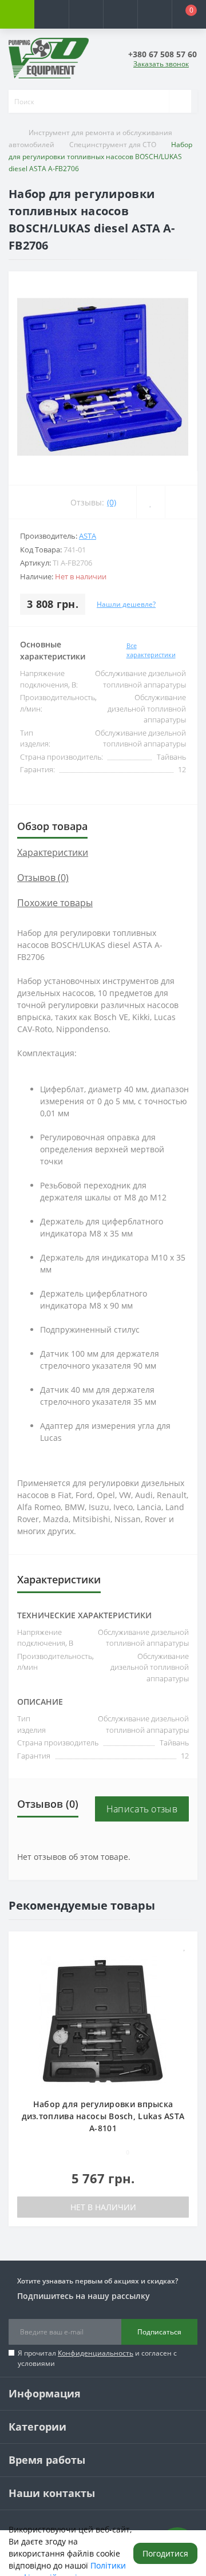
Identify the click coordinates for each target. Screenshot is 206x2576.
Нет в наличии (103, 2207)
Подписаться (159, 2332)
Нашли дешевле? (126, 604)
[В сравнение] (185, 1963)
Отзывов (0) (43, 878)
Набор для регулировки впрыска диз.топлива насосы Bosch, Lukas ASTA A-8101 (103, 2116)
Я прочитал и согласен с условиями (97, 2358)
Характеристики (53, 852)
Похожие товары (55, 903)
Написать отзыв (142, 1809)
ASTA (88, 536)
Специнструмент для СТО (113, 145)
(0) (112, 502)
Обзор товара (52, 826)
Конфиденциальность (96, 2353)
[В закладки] (185, 1946)
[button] (86, 14)
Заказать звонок (161, 64)
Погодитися (165, 2553)
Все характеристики (151, 650)
